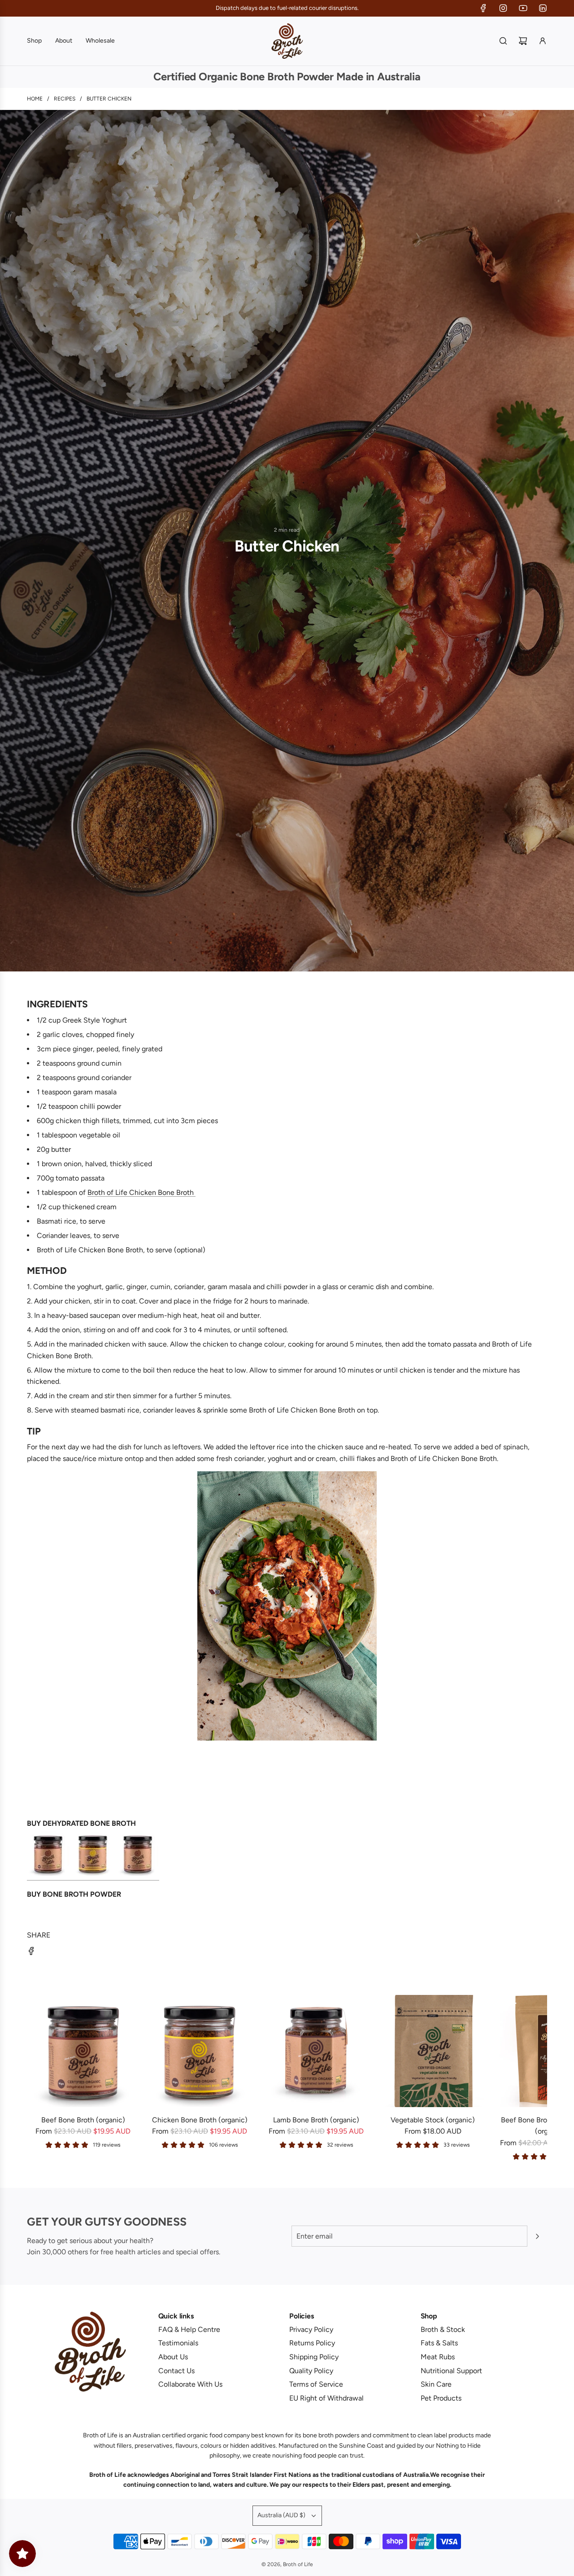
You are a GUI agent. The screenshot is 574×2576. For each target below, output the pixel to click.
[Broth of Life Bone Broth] (93, 1876)
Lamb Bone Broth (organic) (316, 2120)
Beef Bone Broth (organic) (83, 2120)
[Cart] (523, 41)
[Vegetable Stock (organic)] (433, 2051)
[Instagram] (503, 8)
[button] (37, 2078)
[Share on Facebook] (31, 1953)
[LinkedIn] (543, 8)
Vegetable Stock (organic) (433, 2120)
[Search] (503, 41)
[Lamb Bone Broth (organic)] (316, 2051)
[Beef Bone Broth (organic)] (83, 2051)
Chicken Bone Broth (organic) (200, 2120)
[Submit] (537, 2236)
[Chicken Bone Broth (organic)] (200, 2051)
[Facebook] (483, 8)
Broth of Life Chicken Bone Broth (141, 1192)
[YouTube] (523, 8)
